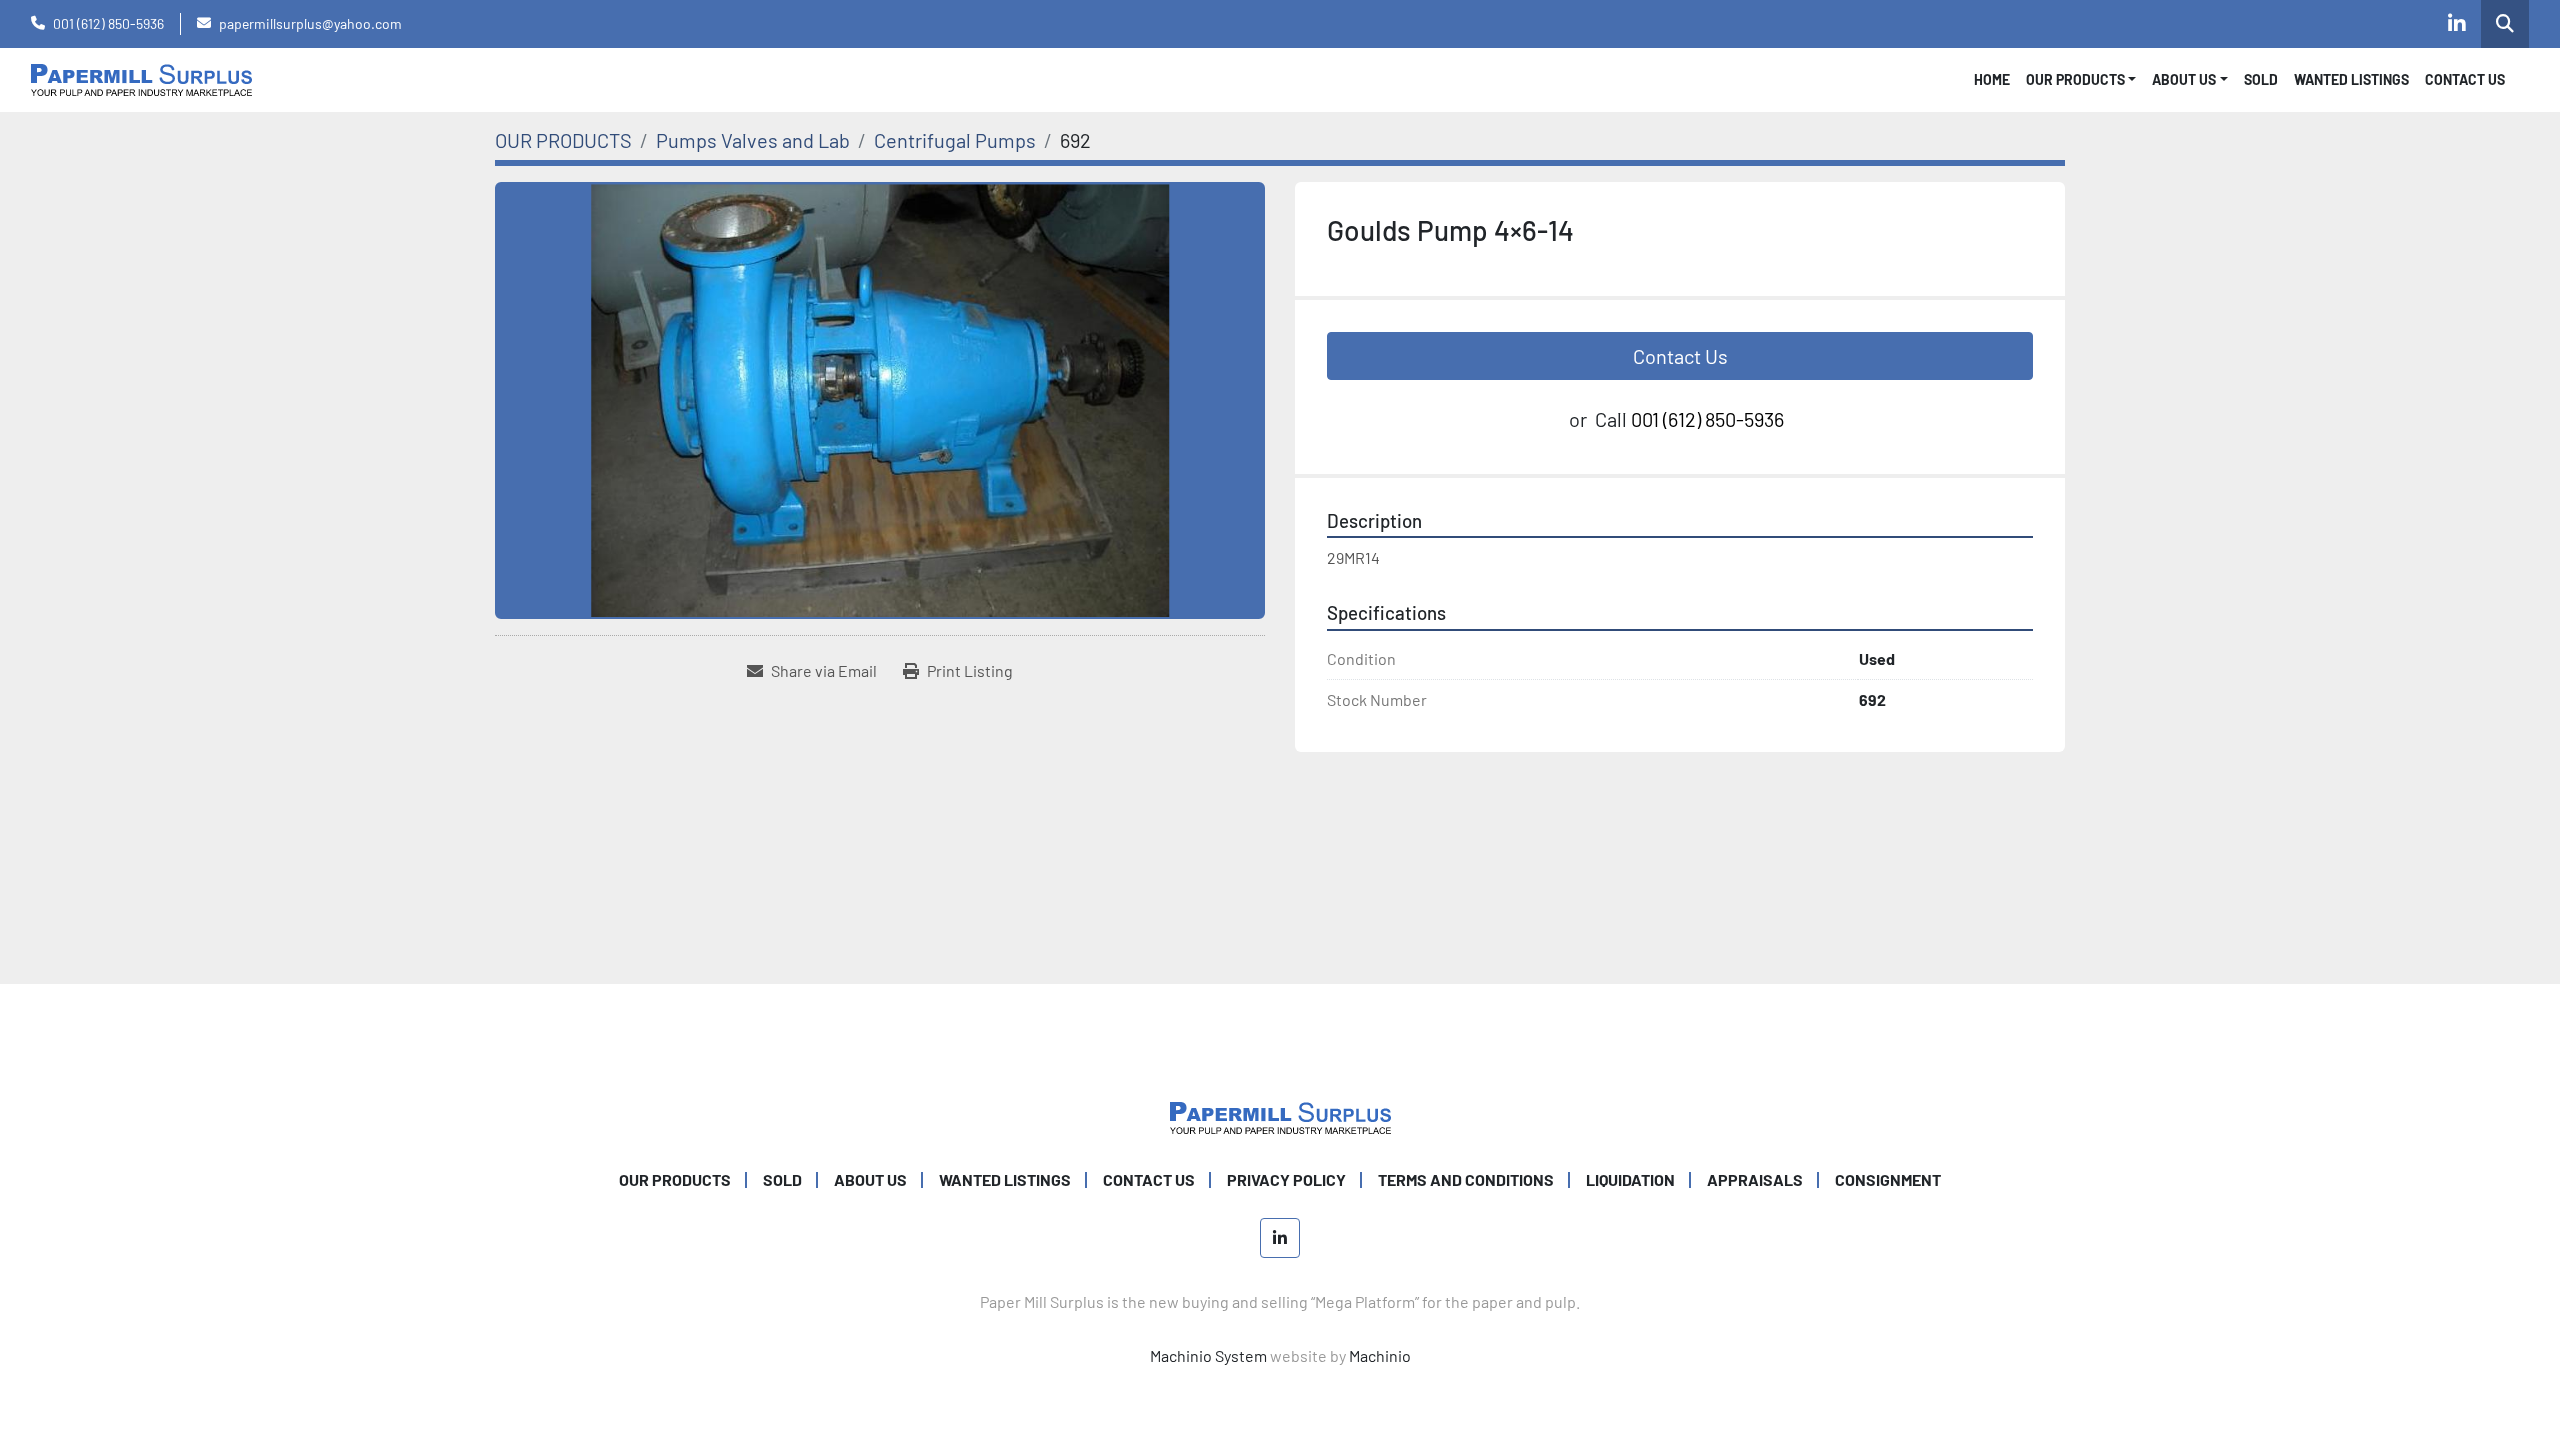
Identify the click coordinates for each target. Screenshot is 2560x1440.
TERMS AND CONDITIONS (1466, 1179)
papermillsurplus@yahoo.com (310, 23)
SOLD (2261, 79)
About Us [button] (2184, 79)
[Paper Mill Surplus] (1280, 1115)
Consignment (1888, 1179)
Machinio (1380, 1355)
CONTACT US (2465, 79)
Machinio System (1208, 1355)
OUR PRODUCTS (2075, 79)
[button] (2081, 79)
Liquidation (1630, 1179)
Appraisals (1755, 1179)
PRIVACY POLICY (1286, 1179)
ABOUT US (870, 1179)
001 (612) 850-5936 (108, 23)
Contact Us (1680, 356)
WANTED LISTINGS (2351, 79)
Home (1992, 79)
